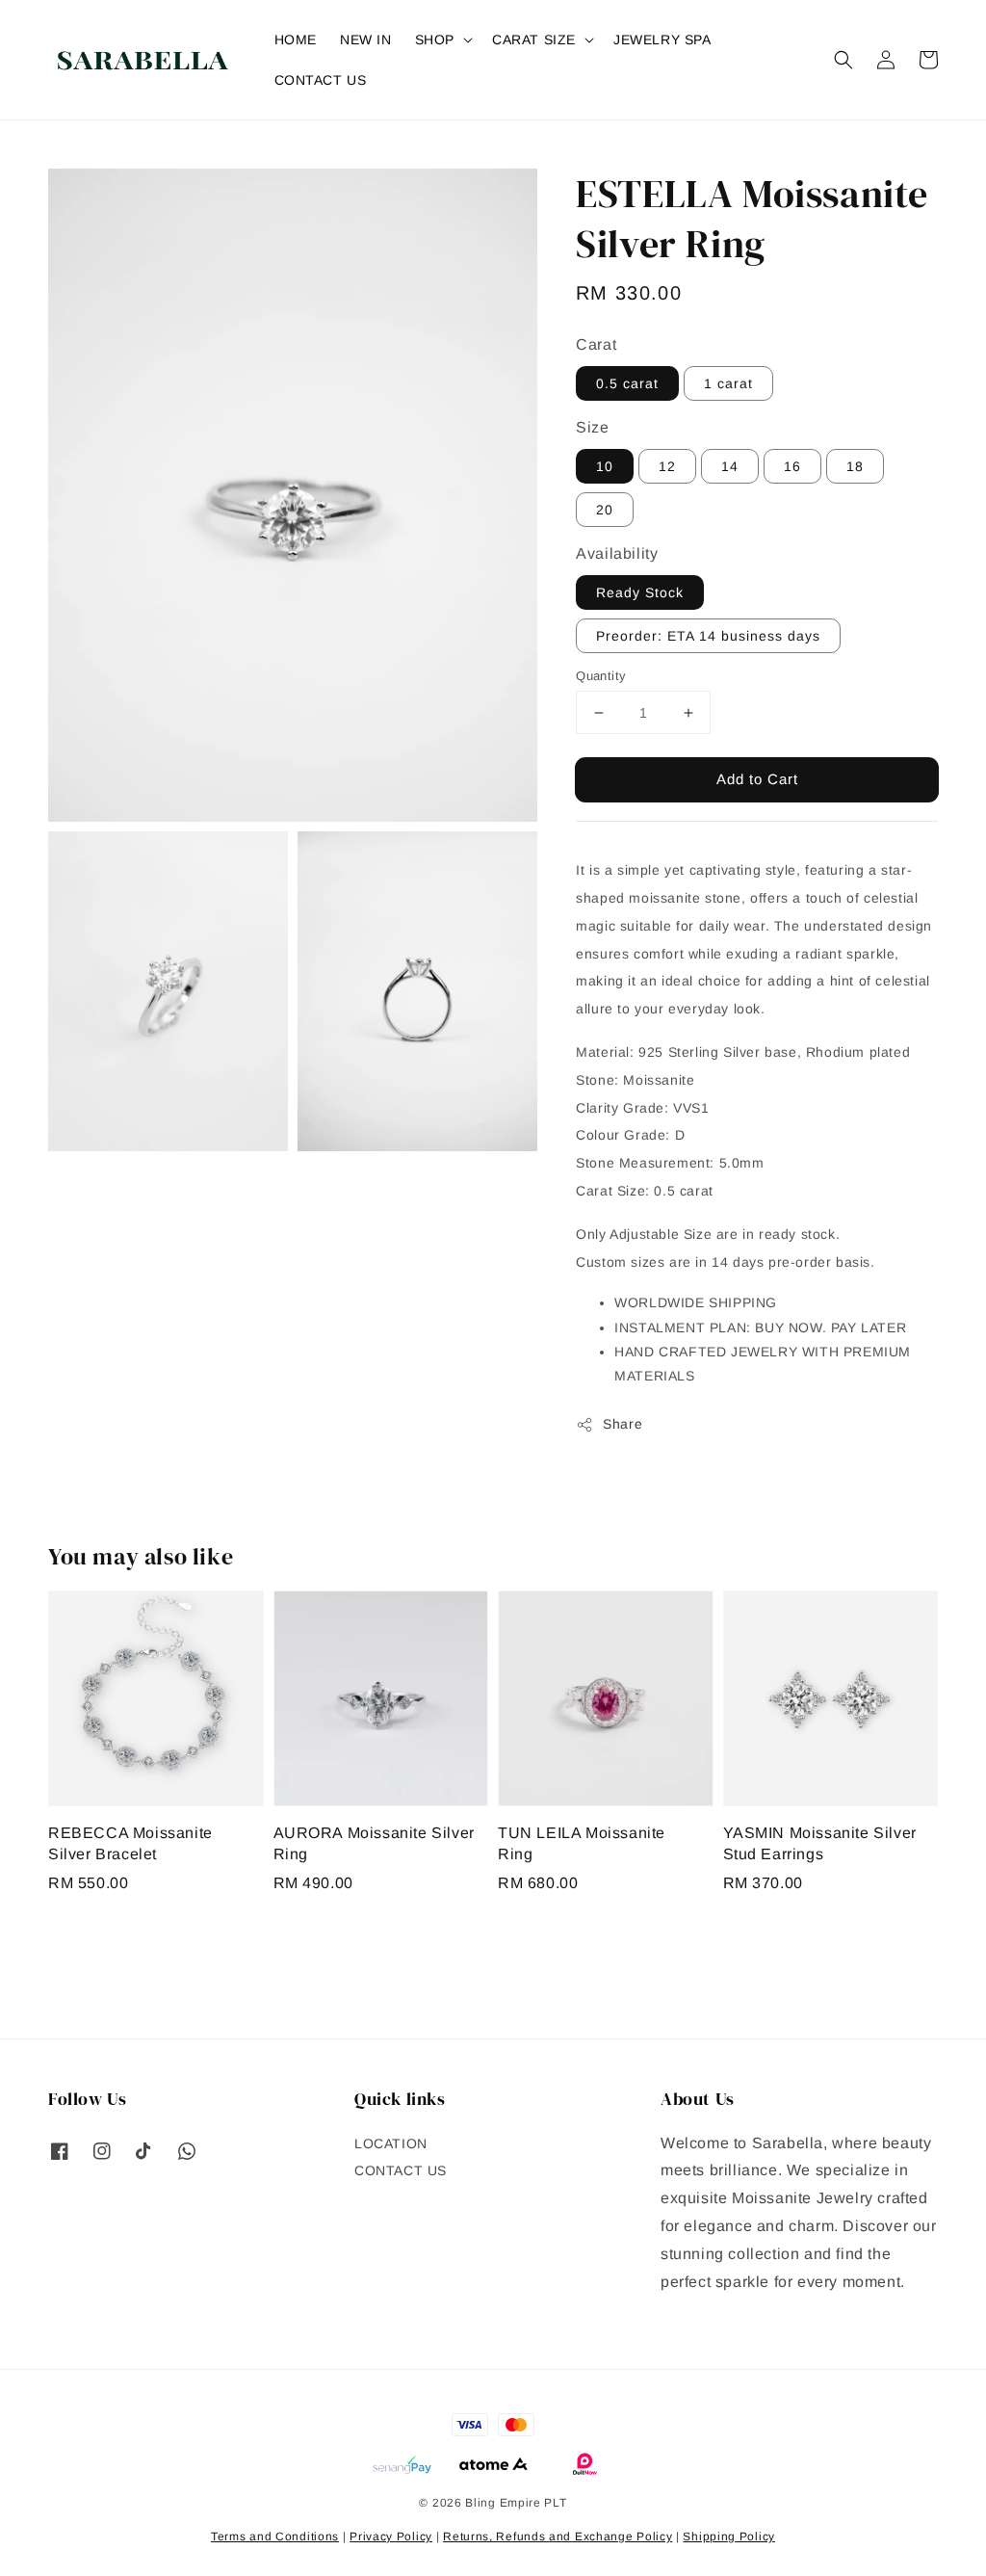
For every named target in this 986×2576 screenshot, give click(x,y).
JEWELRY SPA (662, 39)
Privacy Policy (391, 2537)
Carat (596, 344)
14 (730, 466)
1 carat (728, 383)
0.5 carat (627, 383)
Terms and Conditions (275, 2537)
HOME (296, 39)
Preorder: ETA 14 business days (708, 636)
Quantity (601, 676)
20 (605, 510)
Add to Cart (757, 779)
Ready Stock (640, 592)
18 (855, 466)
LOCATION (391, 2143)
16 (792, 466)
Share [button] (623, 1424)
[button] (843, 60)
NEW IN (366, 39)
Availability (617, 553)
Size (592, 427)
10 (605, 466)
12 (667, 466)
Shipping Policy (729, 2537)
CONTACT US (321, 80)
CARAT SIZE (534, 39)
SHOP (435, 39)
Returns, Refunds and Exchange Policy (558, 2537)
